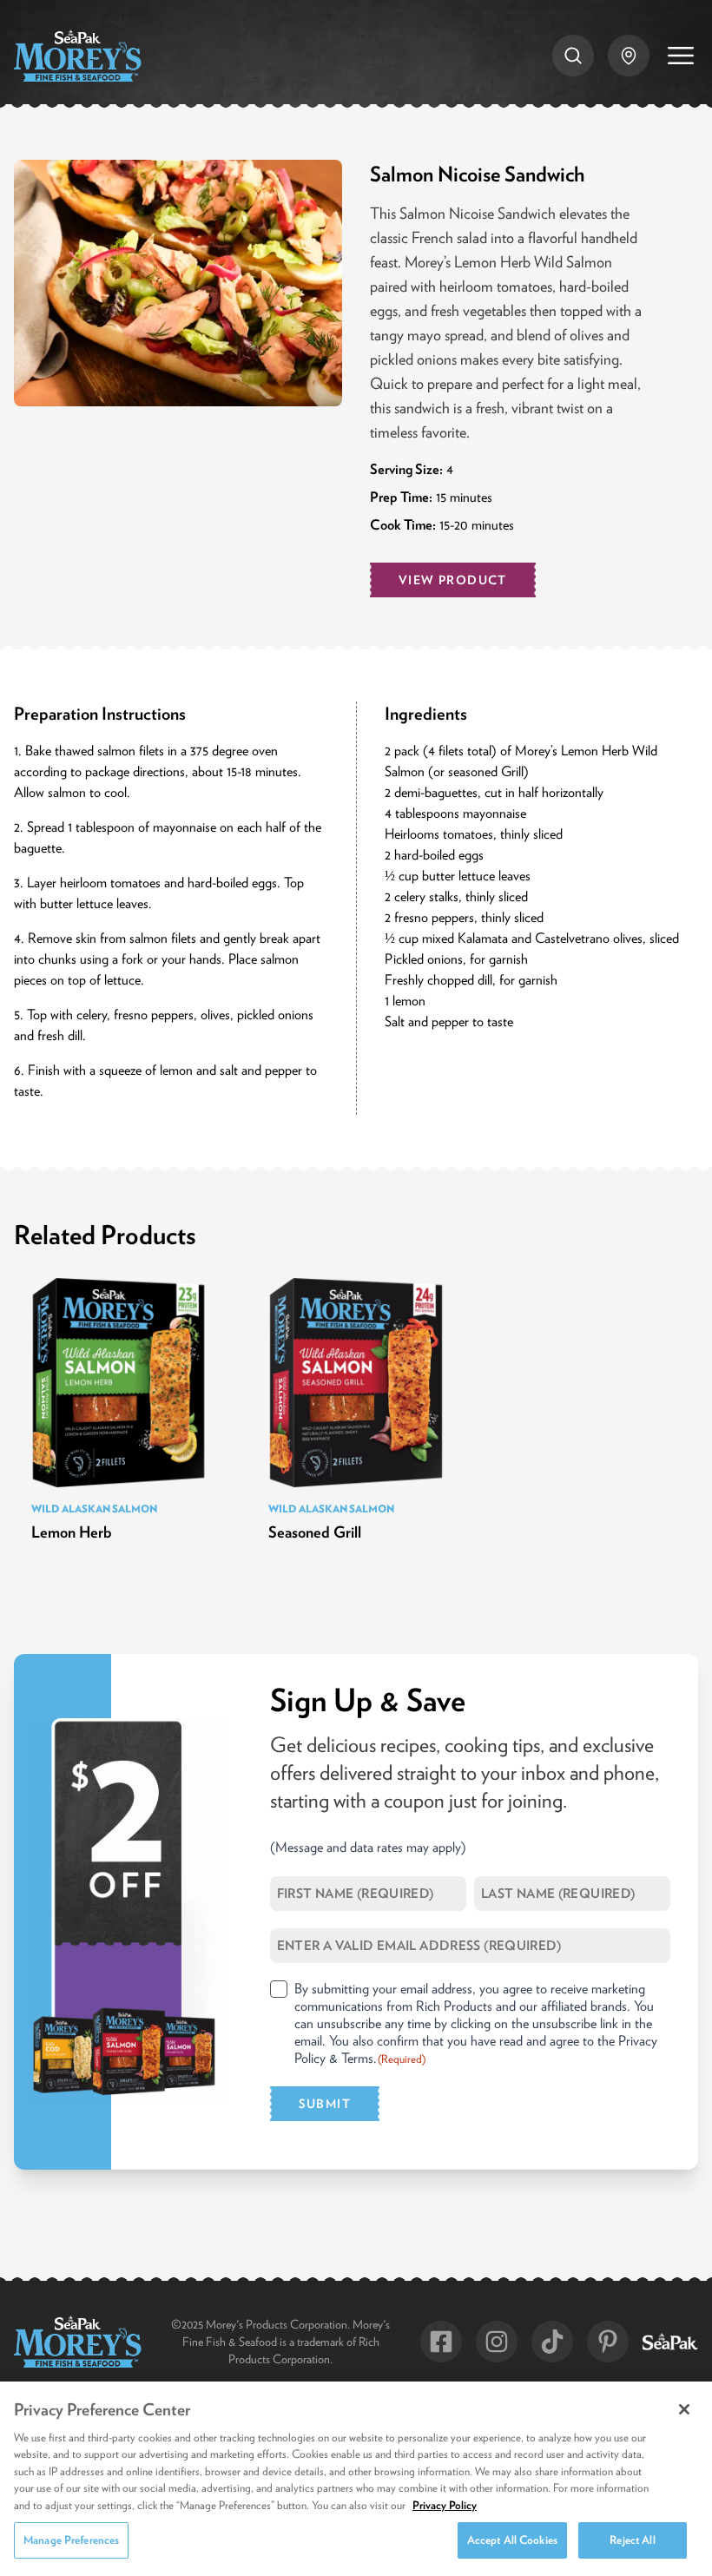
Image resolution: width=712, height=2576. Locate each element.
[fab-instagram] (497, 2342)
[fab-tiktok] (552, 2342)
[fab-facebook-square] (441, 2342)
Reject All (632, 2540)
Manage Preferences (71, 2540)
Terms (357, 2058)
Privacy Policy (445, 2505)
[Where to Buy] (629, 56)
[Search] (573, 56)
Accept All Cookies (512, 2540)
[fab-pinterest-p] (608, 2342)
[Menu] (681, 56)
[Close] (684, 2409)
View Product (453, 580)
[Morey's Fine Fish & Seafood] (78, 56)
